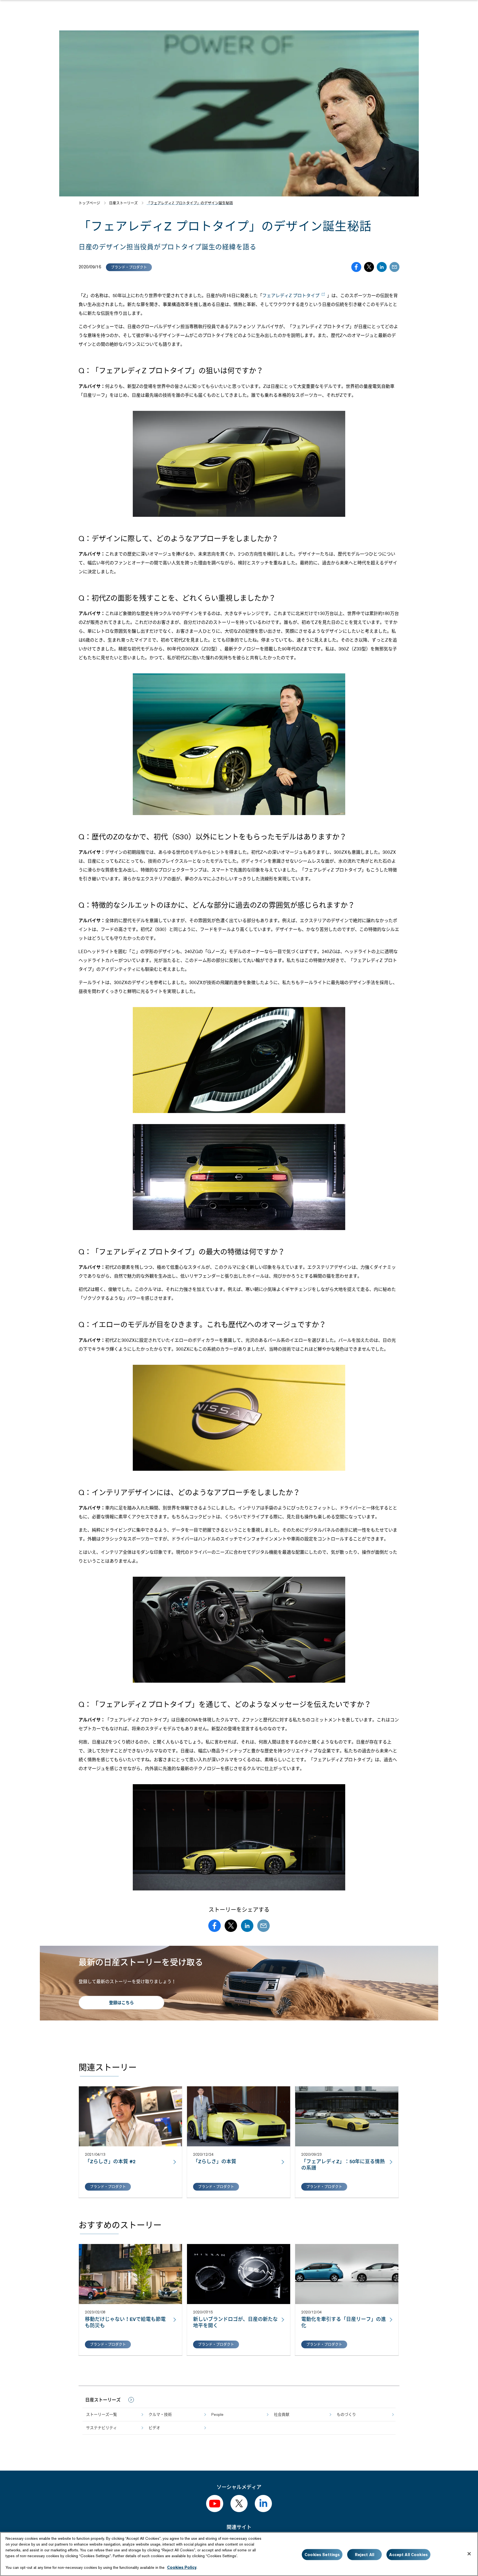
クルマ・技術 (160, 2414)
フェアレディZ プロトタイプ (291, 296)
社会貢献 (282, 2414)
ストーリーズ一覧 (102, 2414)
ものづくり (346, 2414)
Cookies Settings (322, 2554)
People (217, 2414)
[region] (239, 2554)
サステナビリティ (102, 2428)
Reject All (365, 2554)
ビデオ (154, 2428)
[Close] (469, 2554)
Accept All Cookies (408, 2554)
